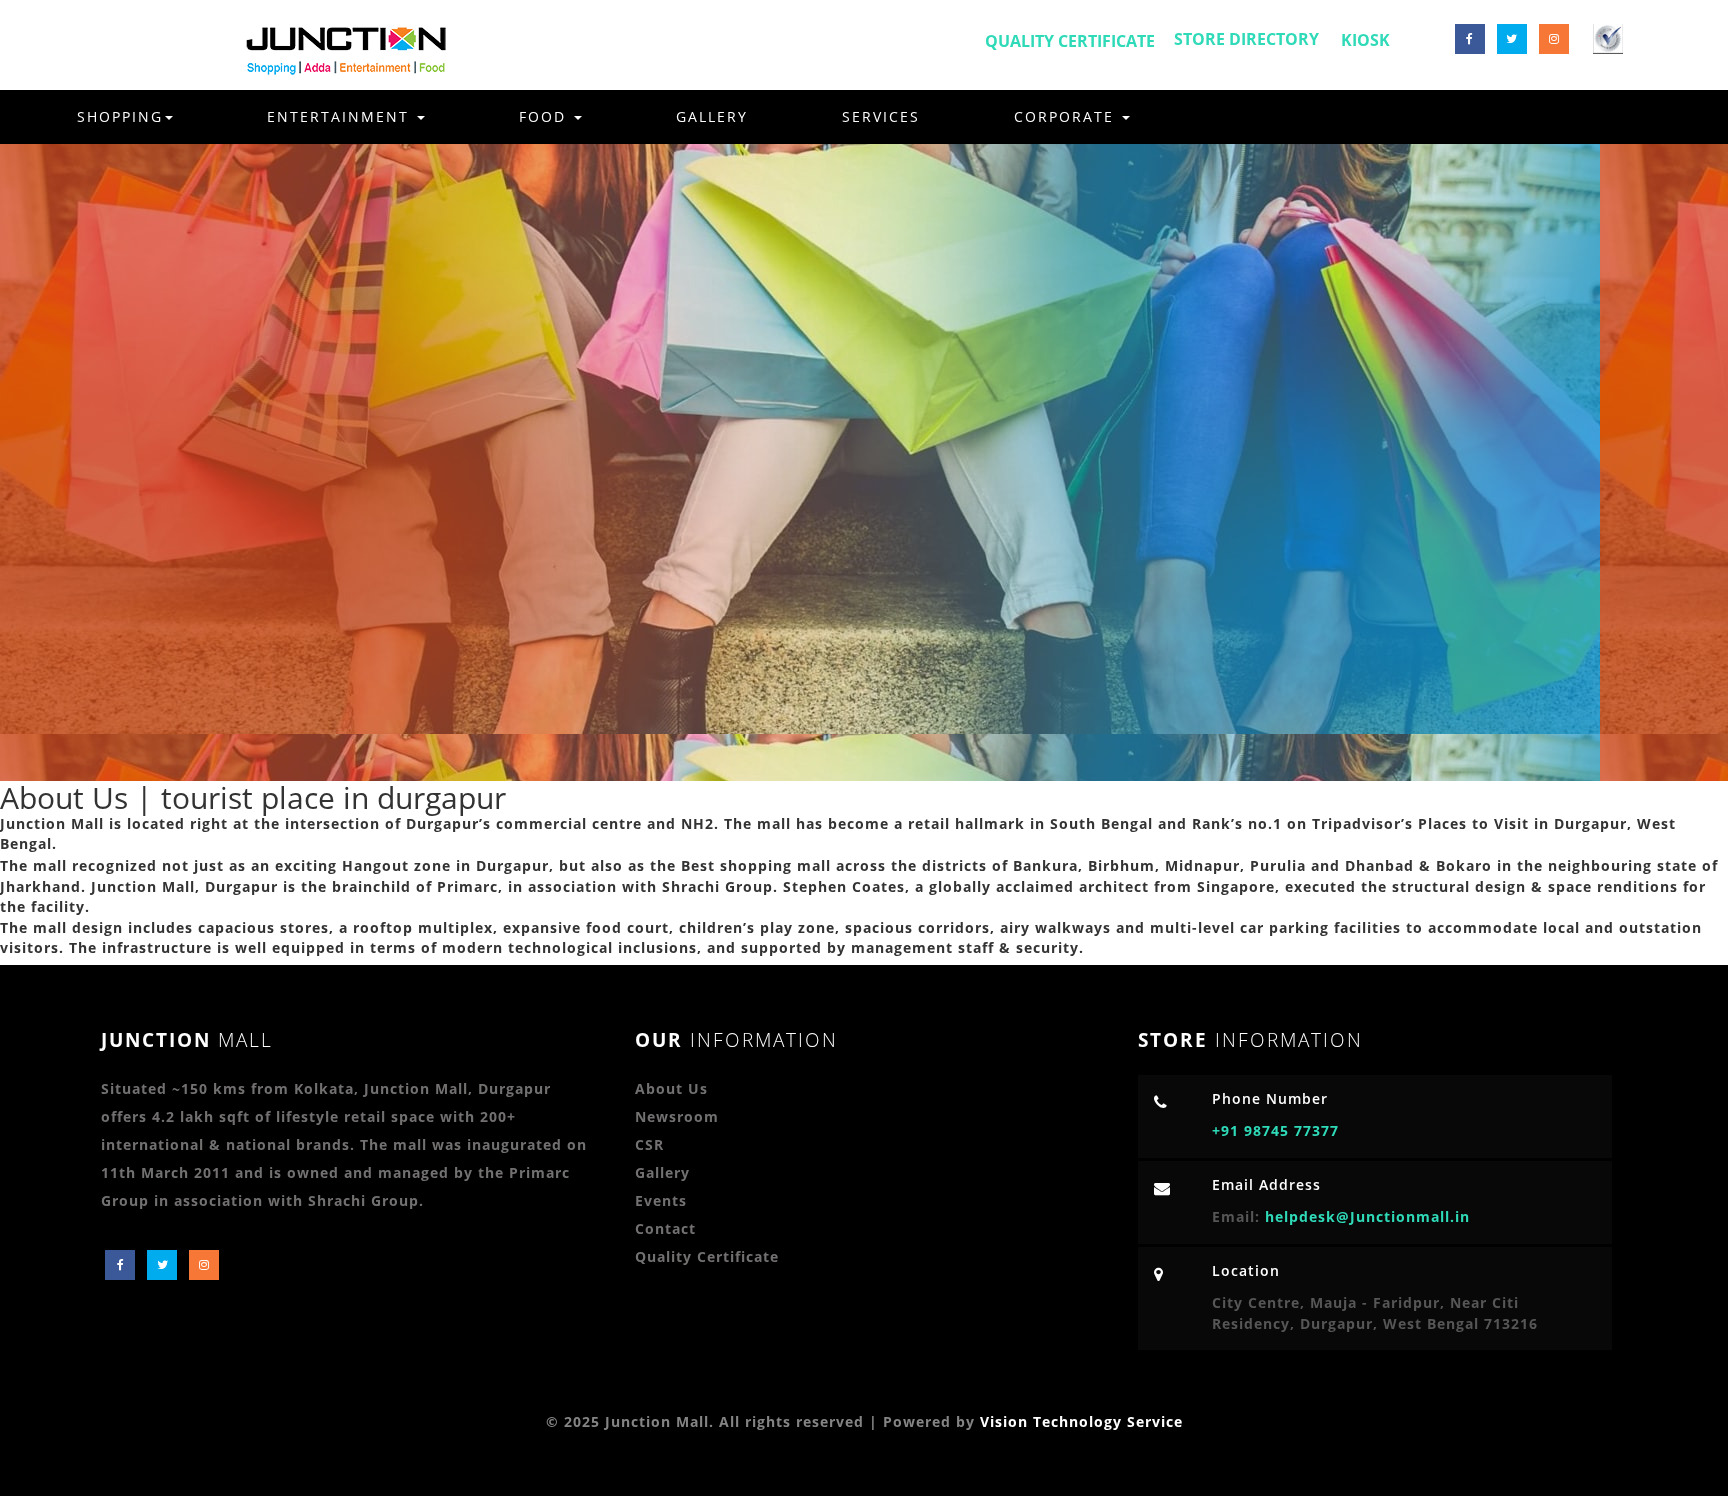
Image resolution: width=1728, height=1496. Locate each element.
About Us (671, 1088)
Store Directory (1246, 39)
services (881, 116)
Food (545, 116)
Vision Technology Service (1081, 1421)
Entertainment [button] (341, 116)
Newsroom (677, 1116)
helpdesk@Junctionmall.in (1367, 1216)
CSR (649, 1144)
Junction (187, 1039)
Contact (665, 1228)
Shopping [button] (120, 116)
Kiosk (1365, 40)
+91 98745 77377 (1275, 1130)
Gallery (712, 116)
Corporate (1067, 116)
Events (661, 1200)
